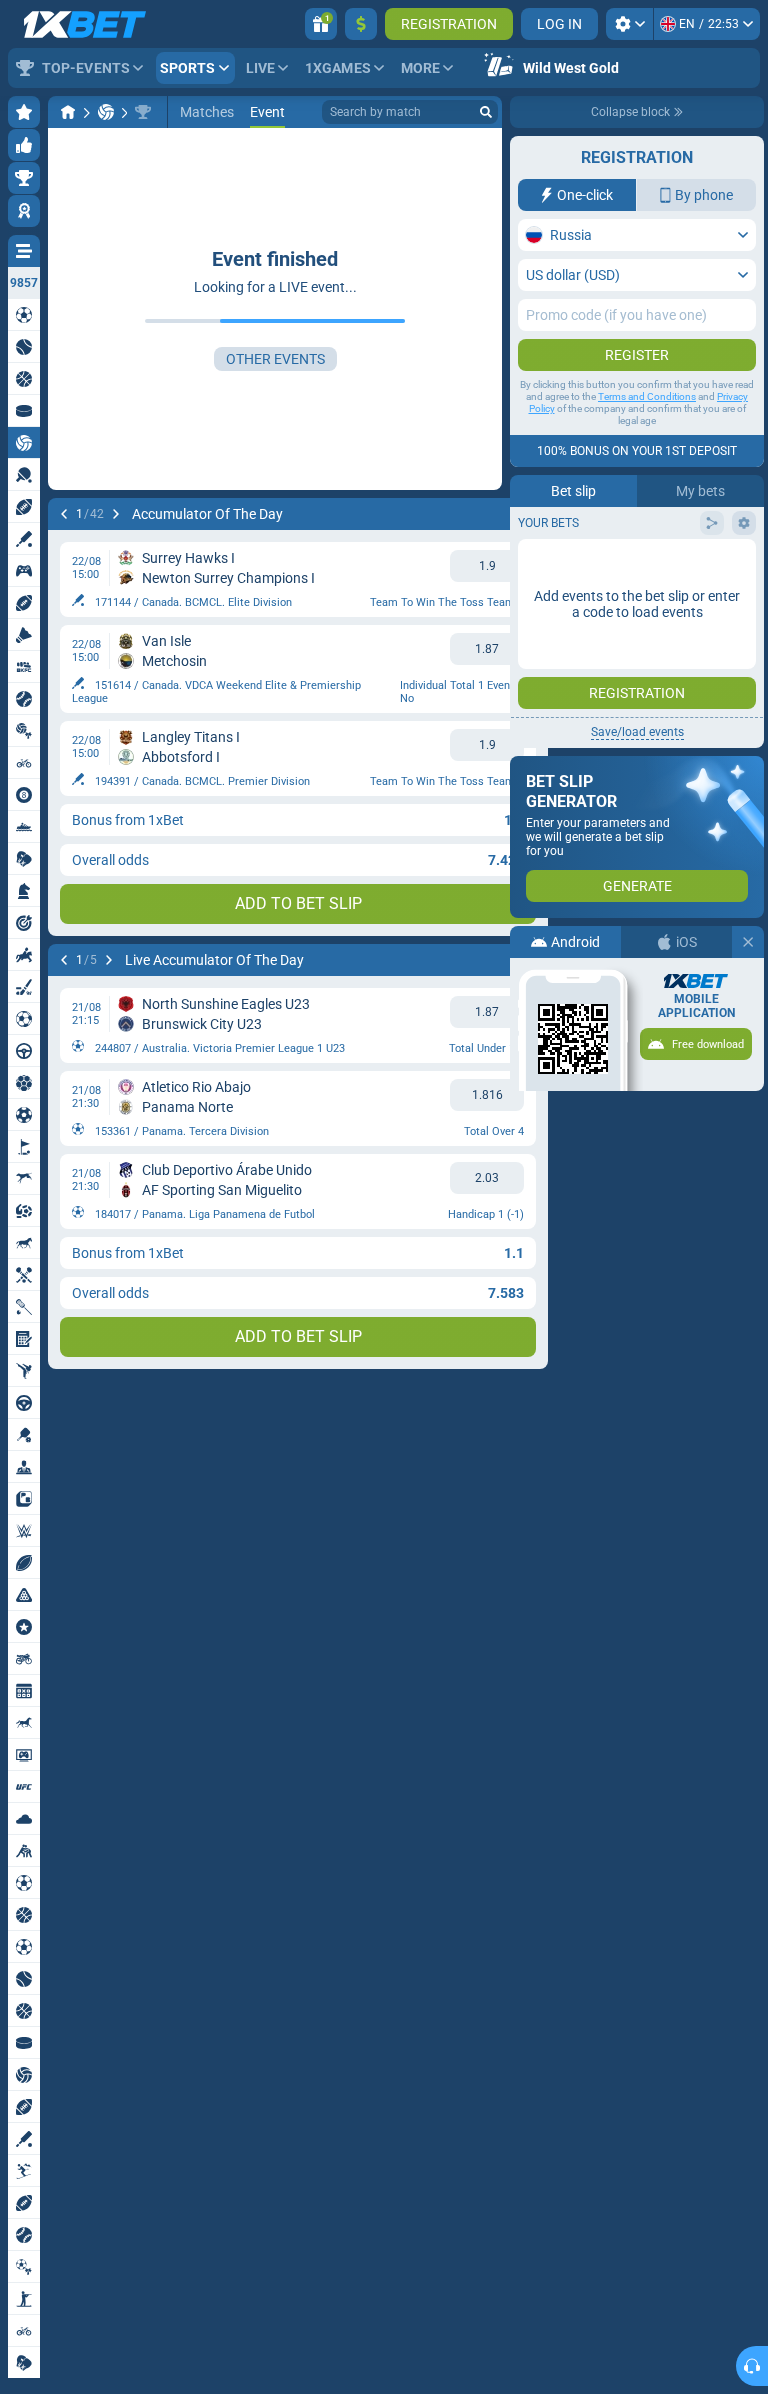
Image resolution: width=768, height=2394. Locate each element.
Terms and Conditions (647, 396)
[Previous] (64, 514)
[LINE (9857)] (68, 112)
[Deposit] (361, 24)
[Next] (116, 514)
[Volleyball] (106, 112)
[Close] (748, 942)
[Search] (486, 112)
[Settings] (629, 24)
